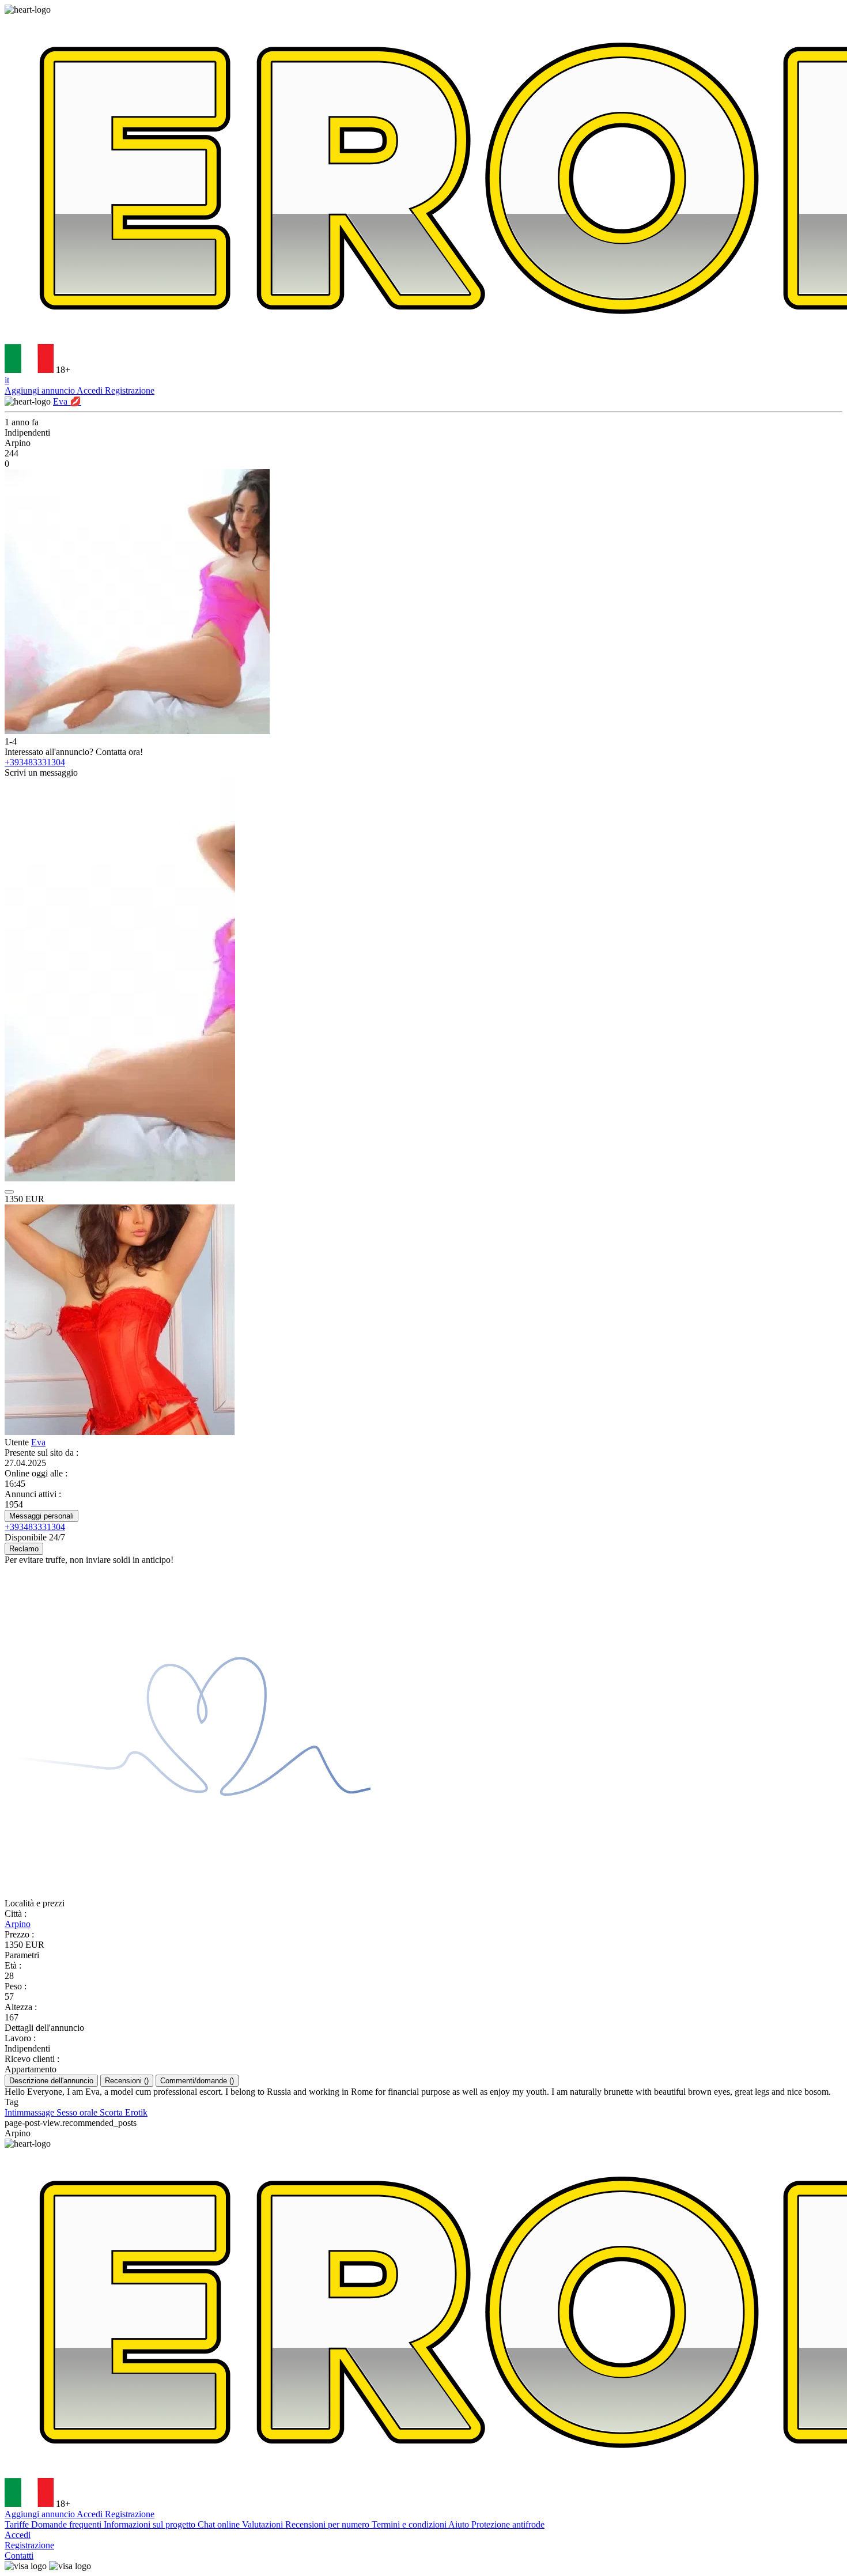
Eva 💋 (67, 401)
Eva (38, 1442)
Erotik (136, 2112)
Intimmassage (31, 2112)
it (7, 380)
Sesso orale (78, 2112)
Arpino (18, 1924)
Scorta (112, 2112)
